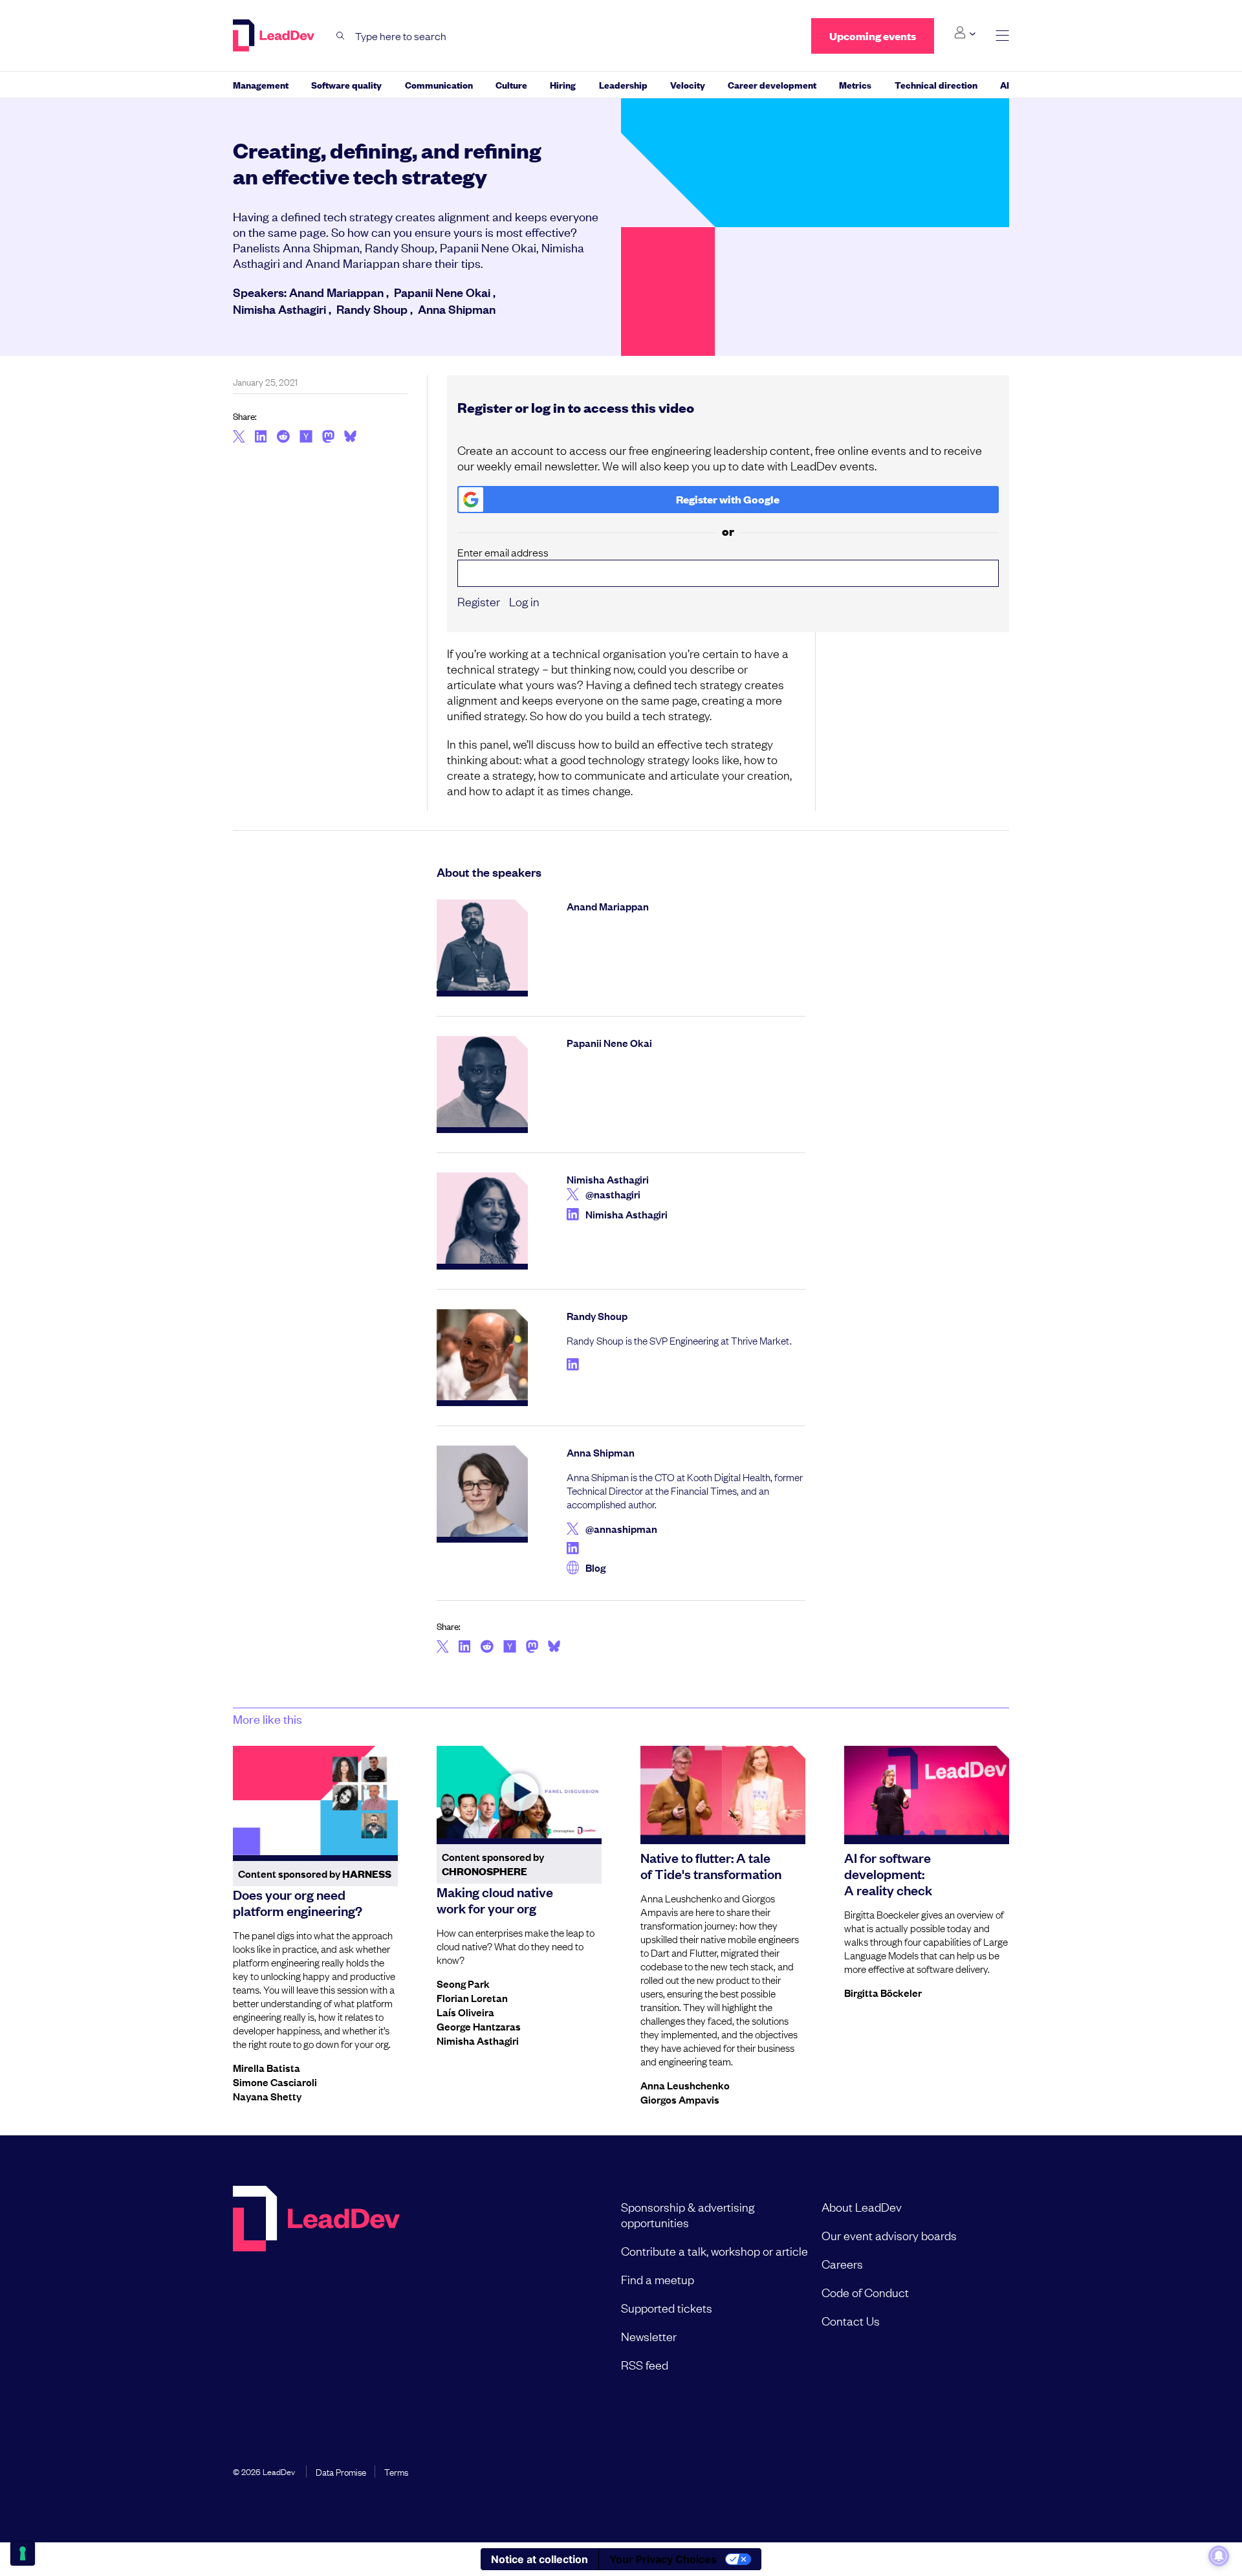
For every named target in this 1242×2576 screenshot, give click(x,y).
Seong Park (463, 1983)
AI (1005, 84)
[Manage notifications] (1219, 2556)
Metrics (855, 84)
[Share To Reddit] (283, 438)
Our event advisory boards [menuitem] (889, 2235)
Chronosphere (485, 1871)
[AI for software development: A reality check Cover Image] (927, 1792)
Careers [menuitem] (842, 2263)
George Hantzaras (479, 2026)
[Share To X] (239, 437)
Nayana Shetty (267, 2096)
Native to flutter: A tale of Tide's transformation (711, 1865)
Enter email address (503, 552)
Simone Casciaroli (275, 2082)
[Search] (341, 36)
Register (479, 601)
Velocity (688, 84)
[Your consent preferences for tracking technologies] (23, 2553)
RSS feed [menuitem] (645, 2364)
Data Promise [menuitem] (341, 2471)
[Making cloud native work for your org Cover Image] (519, 1792)
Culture (511, 84)
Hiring (563, 84)
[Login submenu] (965, 33)
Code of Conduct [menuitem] (865, 2292)
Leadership (623, 84)
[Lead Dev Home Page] (316, 2285)
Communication (439, 84)
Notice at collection (539, 2559)
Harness (367, 1874)
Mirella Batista (267, 2067)
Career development (772, 84)
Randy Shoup (372, 309)
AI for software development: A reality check (888, 1873)
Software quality (346, 84)
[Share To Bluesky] (350, 438)
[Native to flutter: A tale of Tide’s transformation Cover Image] (723, 1792)
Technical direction (936, 84)
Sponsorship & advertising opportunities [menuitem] (688, 2214)
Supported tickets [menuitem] (667, 2307)
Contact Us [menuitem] (851, 2320)
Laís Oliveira (465, 2012)
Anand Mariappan (336, 292)
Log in (524, 601)
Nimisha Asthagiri (279, 309)
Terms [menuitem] (396, 2471)
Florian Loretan (472, 1998)
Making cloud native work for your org (495, 1899)
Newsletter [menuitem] (649, 2336)
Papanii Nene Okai (442, 292)
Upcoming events (873, 36)
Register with (728, 499)
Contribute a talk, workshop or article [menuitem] (714, 2251)
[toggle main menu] (1002, 36)
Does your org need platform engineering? (298, 1902)
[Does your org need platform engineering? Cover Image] (315, 1801)
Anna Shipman (457, 309)
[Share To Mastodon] (328, 438)
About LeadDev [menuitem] (862, 2207)
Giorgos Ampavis (680, 2099)
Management (261, 84)
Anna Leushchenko (685, 2085)
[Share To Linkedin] (261, 437)
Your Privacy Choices (663, 2559)
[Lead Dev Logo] (275, 36)
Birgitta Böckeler (883, 1992)
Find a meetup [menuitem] (658, 2279)
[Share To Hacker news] (306, 437)
